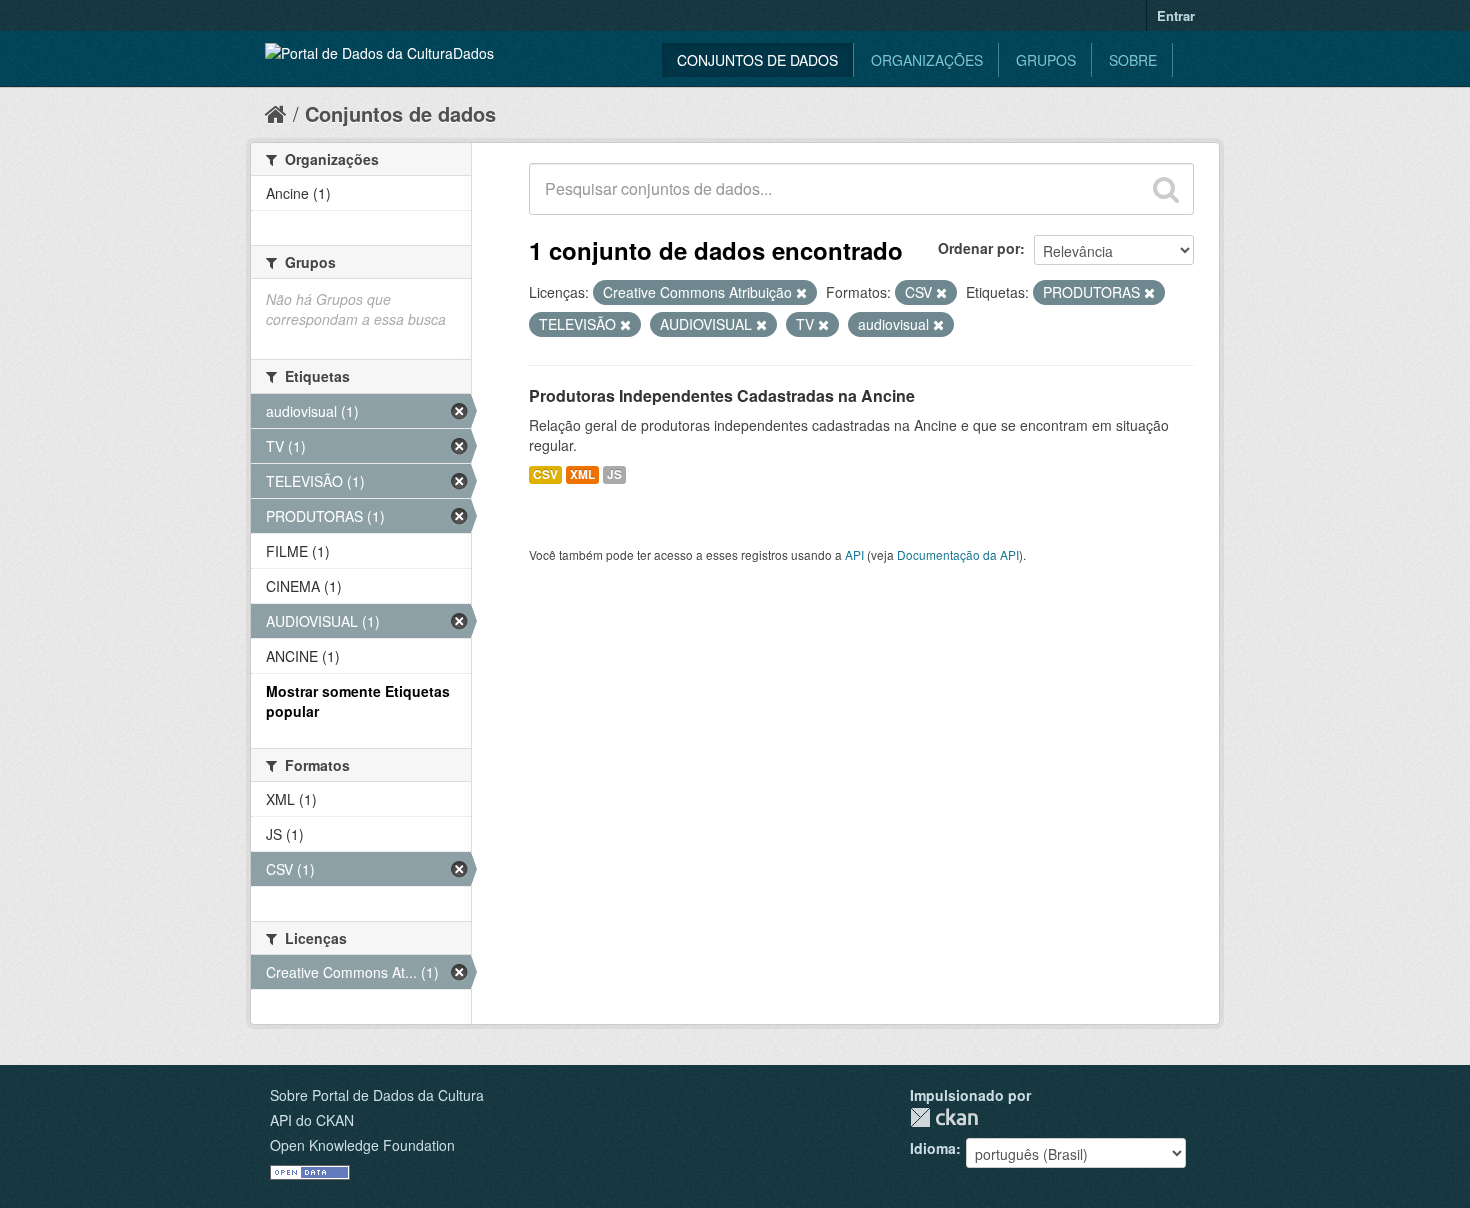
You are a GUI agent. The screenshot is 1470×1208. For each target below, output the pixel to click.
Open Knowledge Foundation (362, 1145)
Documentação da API (958, 554)
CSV (545, 474)
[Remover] (801, 293)
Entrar (1176, 15)
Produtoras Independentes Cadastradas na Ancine (722, 395)
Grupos (1046, 60)
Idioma (933, 1148)
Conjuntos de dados (757, 60)
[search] (1166, 189)
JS (614, 474)
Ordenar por (979, 248)
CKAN (944, 1117)
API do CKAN (312, 1120)
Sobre (1133, 60)
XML (582, 474)
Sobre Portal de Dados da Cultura (377, 1095)
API (854, 554)
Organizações (927, 60)
